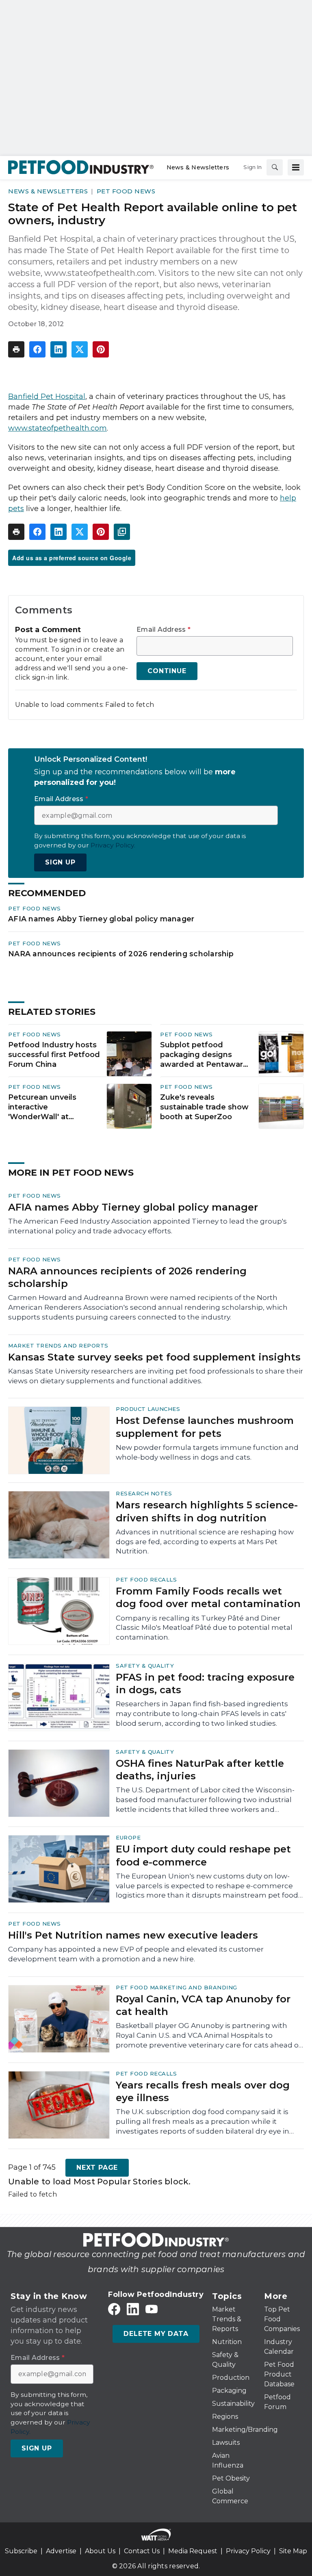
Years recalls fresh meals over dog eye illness (203, 2091)
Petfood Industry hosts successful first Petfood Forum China (54, 1055)
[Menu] (296, 167)
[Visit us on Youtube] (152, 2309)
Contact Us (142, 2551)
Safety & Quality (145, 1666)
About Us (100, 2551)
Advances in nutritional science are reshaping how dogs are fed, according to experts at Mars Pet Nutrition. (205, 1542)
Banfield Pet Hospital (47, 396)
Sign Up (60, 862)
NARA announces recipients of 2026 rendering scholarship (121, 954)
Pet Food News (126, 191)
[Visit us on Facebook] (114, 2309)
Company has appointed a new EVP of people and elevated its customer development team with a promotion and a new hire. (136, 1954)
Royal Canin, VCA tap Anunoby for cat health (203, 2005)
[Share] (37, 349)
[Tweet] (80, 349)
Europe (128, 1837)
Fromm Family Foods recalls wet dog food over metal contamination (208, 1597)
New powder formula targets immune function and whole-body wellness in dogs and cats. (207, 1452)
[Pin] (101, 349)
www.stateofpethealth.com (57, 428)
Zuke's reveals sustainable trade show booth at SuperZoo (204, 1107)
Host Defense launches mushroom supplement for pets (205, 1427)
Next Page (97, 2168)
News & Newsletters (48, 191)
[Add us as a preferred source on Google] (122, 532)
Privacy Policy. (113, 845)
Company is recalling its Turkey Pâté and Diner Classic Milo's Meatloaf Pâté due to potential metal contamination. (204, 1628)
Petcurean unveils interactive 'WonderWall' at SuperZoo (42, 1107)
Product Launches (148, 1409)
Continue (167, 671)
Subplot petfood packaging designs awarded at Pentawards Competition (206, 1055)
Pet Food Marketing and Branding (177, 1987)
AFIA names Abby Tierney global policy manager (101, 919)
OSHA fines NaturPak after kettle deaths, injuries (200, 1770)
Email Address (164, 630)
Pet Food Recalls (146, 1579)
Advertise (61, 2551)
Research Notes (144, 1493)
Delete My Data (156, 2334)
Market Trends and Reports (58, 1345)
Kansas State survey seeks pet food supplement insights (154, 1357)
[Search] (275, 167)
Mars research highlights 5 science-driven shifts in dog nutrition (207, 1511)
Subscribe (21, 2551)
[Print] (16, 349)
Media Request (193, 2551)
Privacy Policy (248, 2551)
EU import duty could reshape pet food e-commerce (203, 1855)
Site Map (293, 2551)
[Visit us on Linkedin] (133, 2309)
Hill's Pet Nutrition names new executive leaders (133, 1935)
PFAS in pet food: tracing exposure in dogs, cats (205, 1683)
